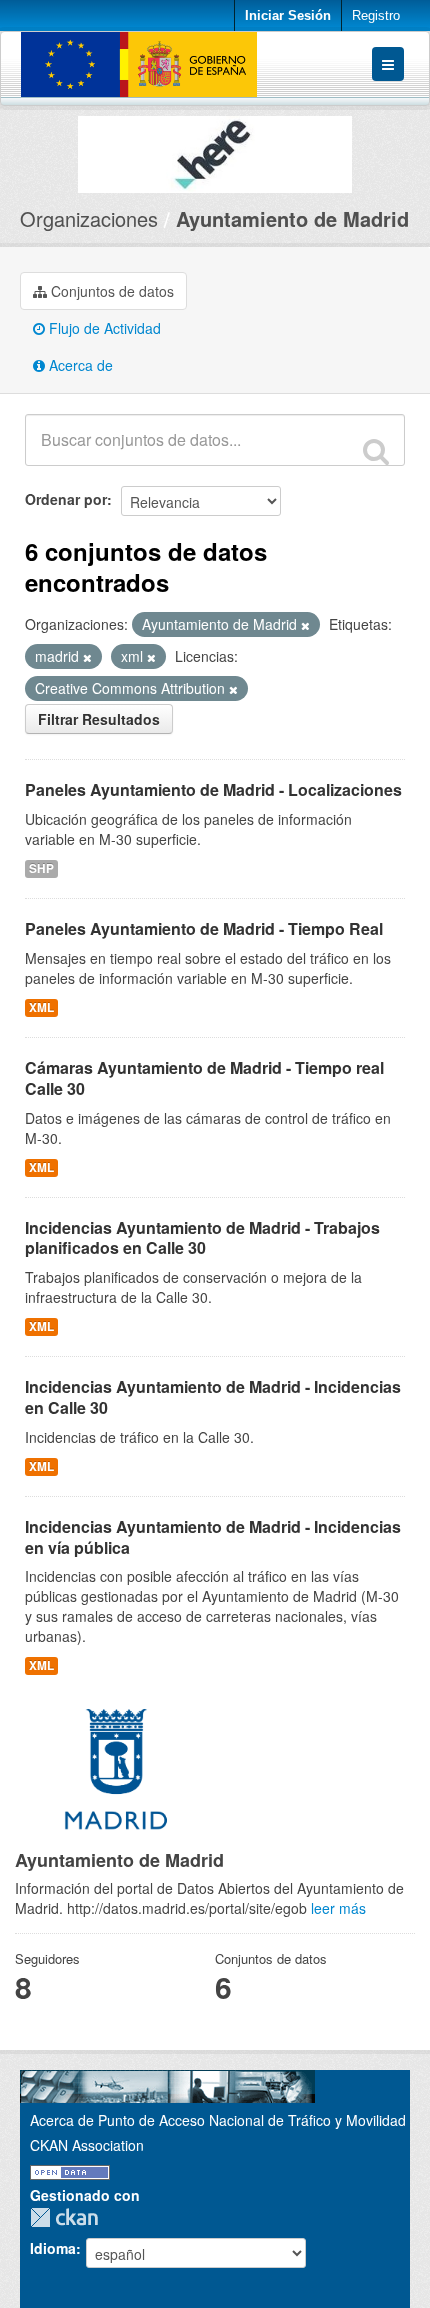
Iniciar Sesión (288, 15)
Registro (376, 15)
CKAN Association (87, 2145)
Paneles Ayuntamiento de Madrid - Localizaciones (213, 789)
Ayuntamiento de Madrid (292, 218)
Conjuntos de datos (110, 291)
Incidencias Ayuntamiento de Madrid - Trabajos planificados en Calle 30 (202, 1238)
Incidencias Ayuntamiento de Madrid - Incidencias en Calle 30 (213, 1397)
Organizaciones (89, 218)
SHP (41, 868)
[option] (215, 149)
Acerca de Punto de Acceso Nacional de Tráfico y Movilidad (218, 2120)
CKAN (69, 2217)
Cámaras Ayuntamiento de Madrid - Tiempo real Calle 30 (204, 1078)
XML (41, 1007)
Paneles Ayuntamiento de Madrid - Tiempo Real (204, 928)
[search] (376, 451)
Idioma (53, 2248)
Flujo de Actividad (103, 328)
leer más (338, 1908)
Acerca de (79, 365)
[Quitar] (305, 625)
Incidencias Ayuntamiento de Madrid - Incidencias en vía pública (213, 1537)
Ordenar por (66, 499)
